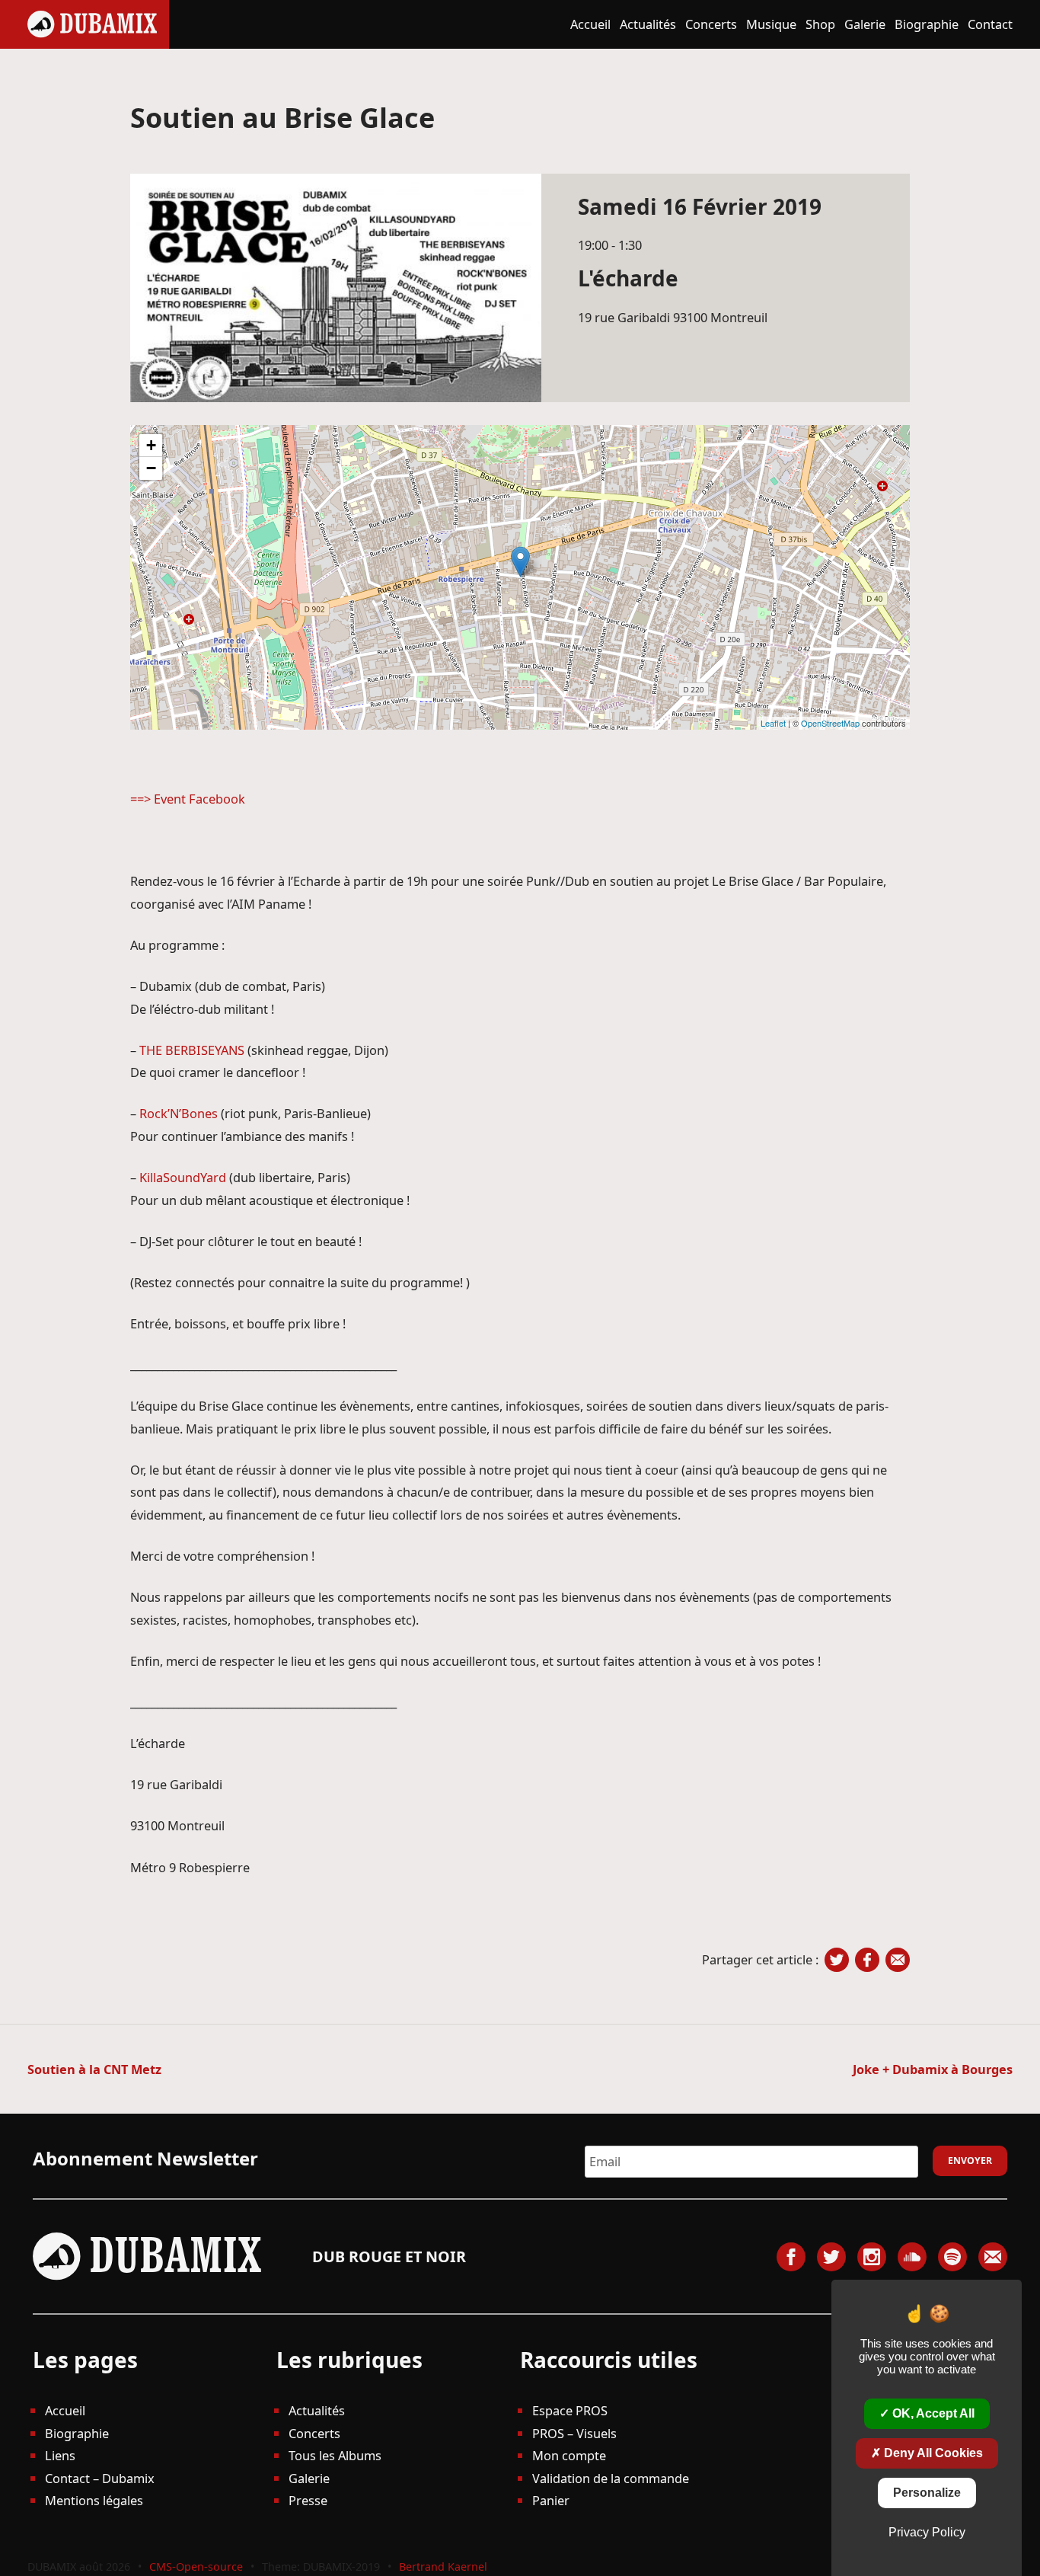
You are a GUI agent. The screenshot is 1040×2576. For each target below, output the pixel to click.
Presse (308, 2500)
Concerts (711, 24)
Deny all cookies (932, 2453)
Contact (990, 24)
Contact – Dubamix (100, 2478)
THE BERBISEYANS (192, 1050)
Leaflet (773, 723)
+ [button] (151, 445)
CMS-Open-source (198, 2566)
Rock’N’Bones (179, 1113)
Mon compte (569, 2455)
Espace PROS (570, 2410)
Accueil (590, 24)
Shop (820, 24)
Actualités (648, 24)
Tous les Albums (335, 2455)
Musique (771, 24)
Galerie (865, 24)
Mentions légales (94, 2500)
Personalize (927, 2493)
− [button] (151, 468)
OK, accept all (932, 2413)
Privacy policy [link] (927, 2532)
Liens (60, 2455)
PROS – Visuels (574, 2433)
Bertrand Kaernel (443, 2566)
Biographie (927, 24)
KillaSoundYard (183, 1177)
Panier (551, 2500)
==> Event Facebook (188, 799)
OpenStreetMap (830, 723)
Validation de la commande (611, 2478)
